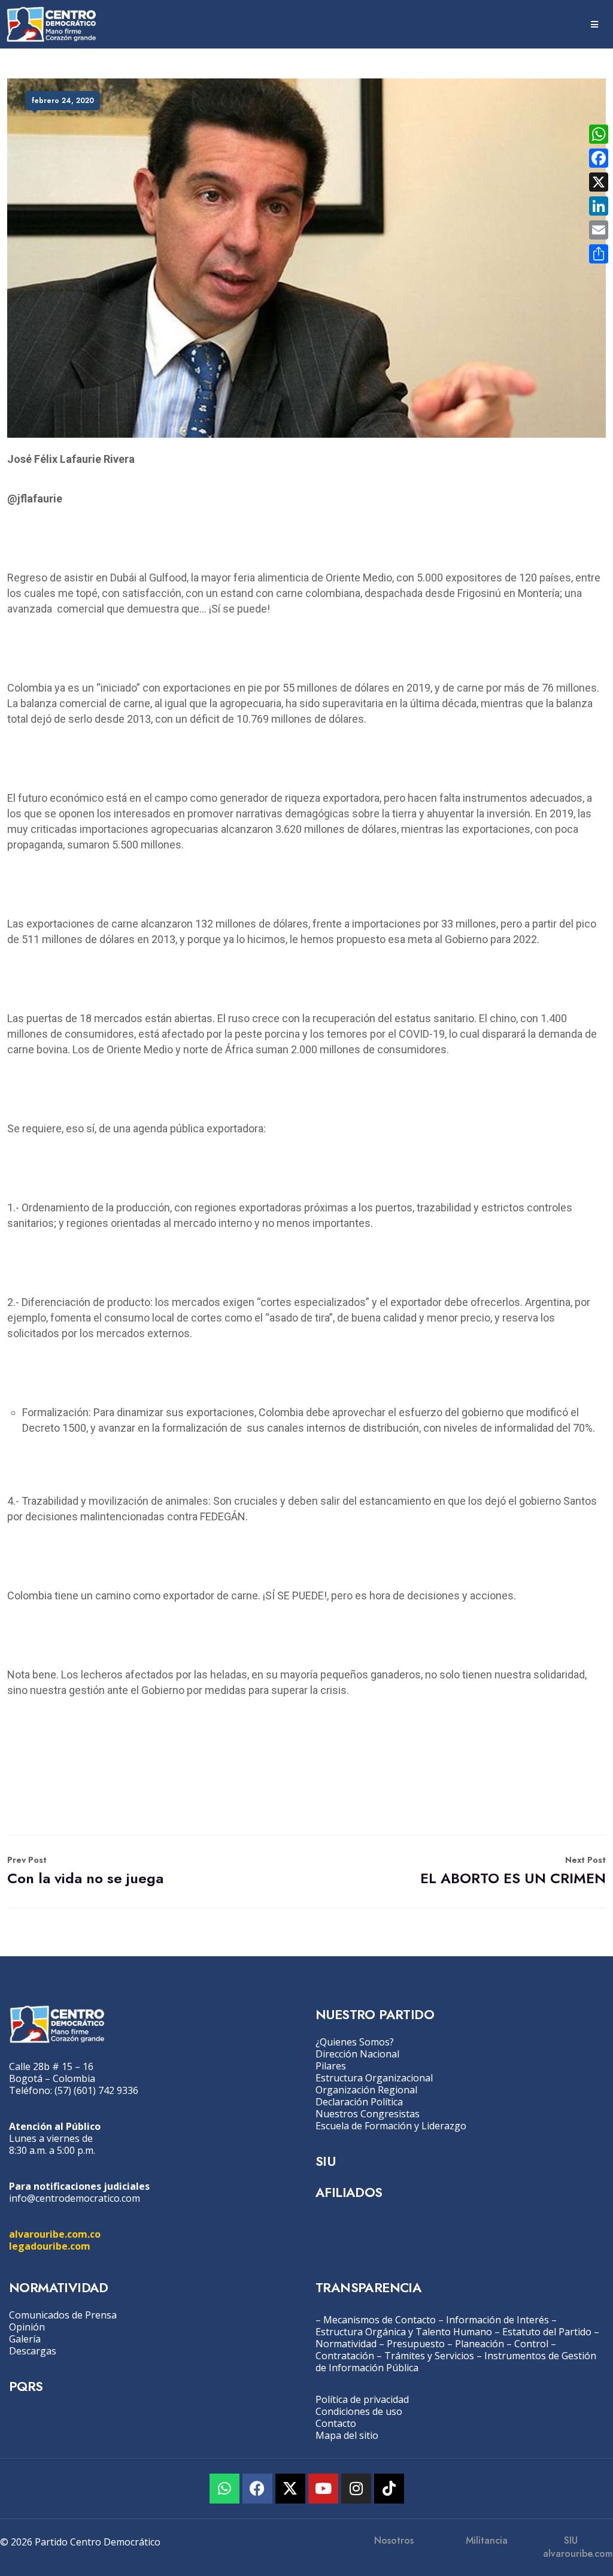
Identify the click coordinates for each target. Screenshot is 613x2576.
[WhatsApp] (599, 134)
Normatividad (346, 2344)
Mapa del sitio (347, 2435)
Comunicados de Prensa (63, 2315)
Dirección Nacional (357, 2054)
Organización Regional (366, 2090)
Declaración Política (359, 2102)
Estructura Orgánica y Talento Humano (404, 2332)
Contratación (345, 2356)
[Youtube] (323, 2489)
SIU (325, 2161)
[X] (599, 182)
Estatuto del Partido (547, 2332)
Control (531, 2344)
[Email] (599, 230)
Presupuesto (416, 2344)
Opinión (27, 2327)
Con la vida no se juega (85, 1871)
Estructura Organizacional (374, 2078)
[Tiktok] (389, 2489)
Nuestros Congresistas (368, 2114)
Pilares (331, 2066)
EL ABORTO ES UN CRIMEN (513, 1871)
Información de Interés (497, 2320)
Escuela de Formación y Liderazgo (391, 2126)
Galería (25, 2339)
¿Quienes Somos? (355, 2042)
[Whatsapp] (224, 2489)
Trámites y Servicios (429, 2356)
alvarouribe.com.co (55, 2234)
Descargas (33, 2351)
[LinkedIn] (599, 206)
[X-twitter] (290, 2489)
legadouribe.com (50, 2246)
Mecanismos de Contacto (380, 2320)
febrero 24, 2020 (63, 101)
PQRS (26, 2386)
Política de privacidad (362, 2399)
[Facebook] (257, 2489)
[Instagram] (356, 2489)
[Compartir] (599, 254)
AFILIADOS (349, 2192)
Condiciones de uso (359, 2411)
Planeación (480, 2344)
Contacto (336, 2423)
